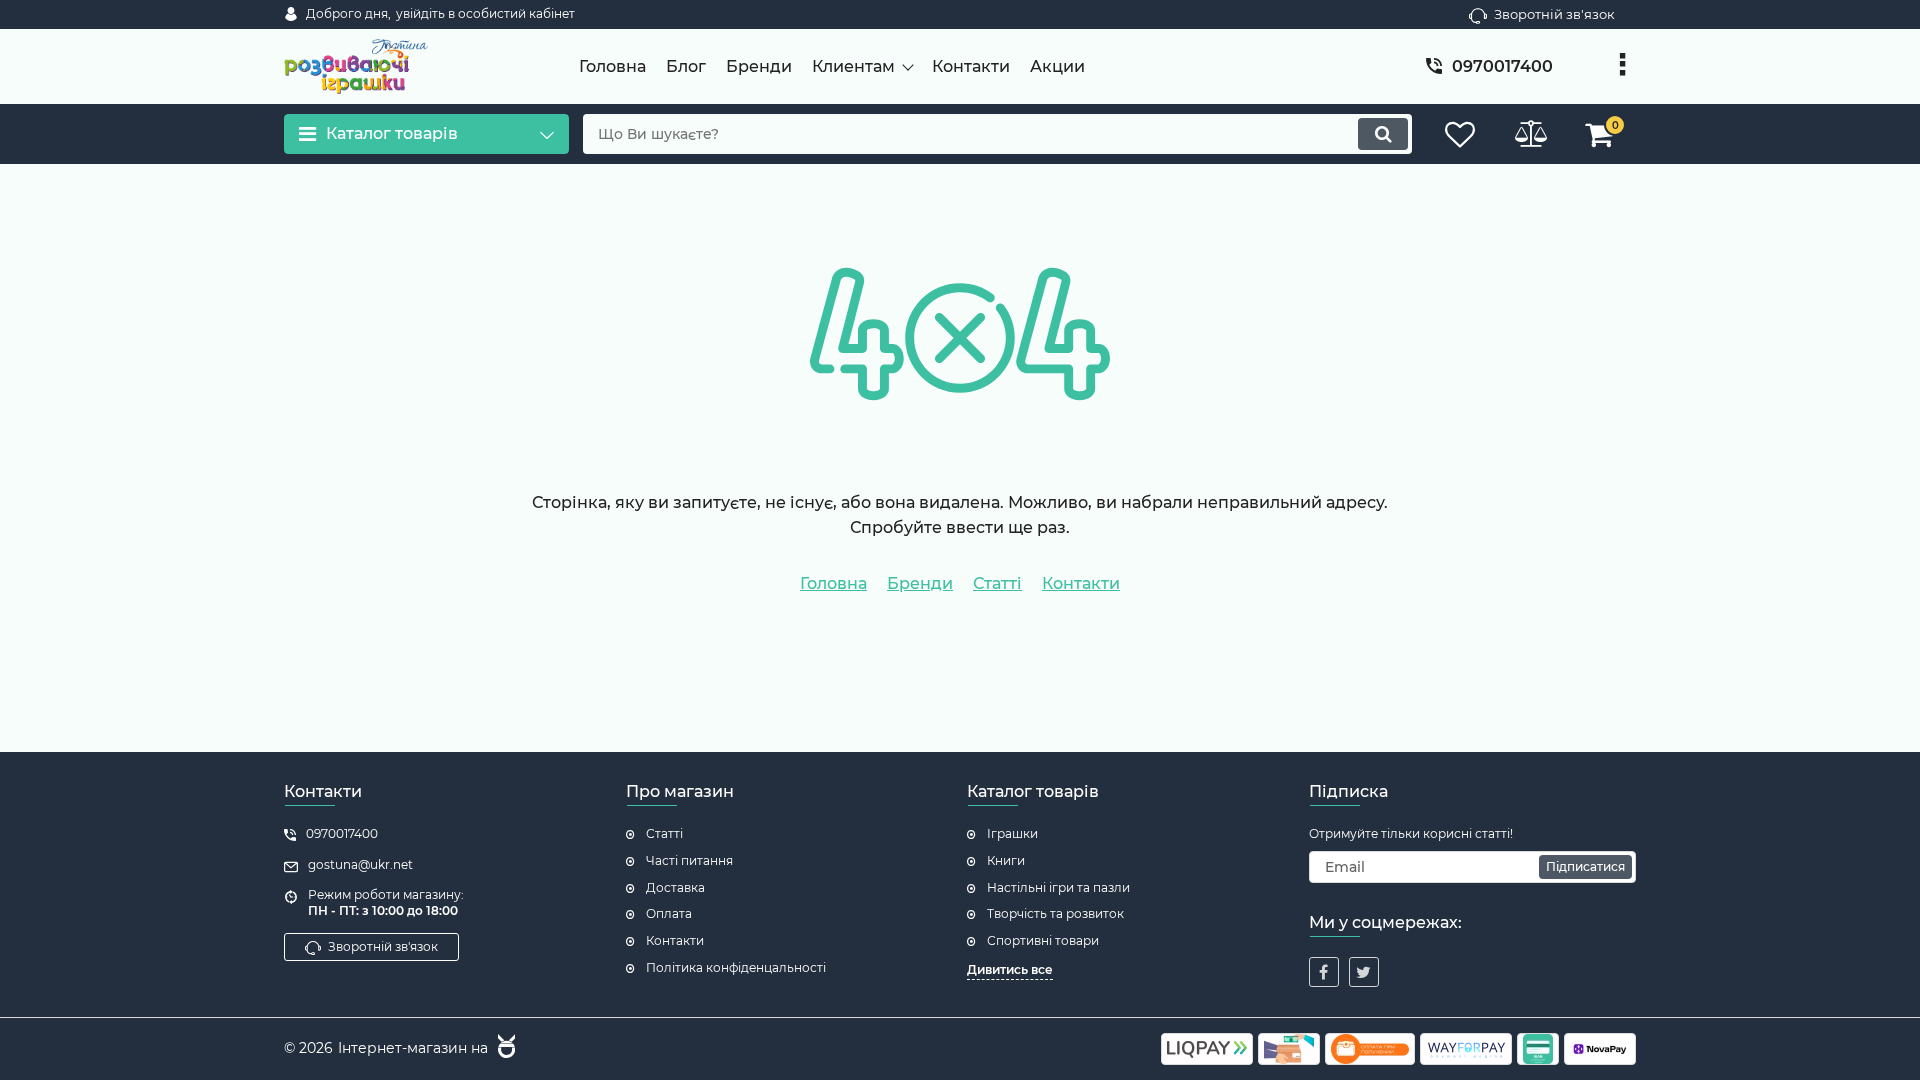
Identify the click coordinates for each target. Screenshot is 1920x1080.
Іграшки (1012, 833)
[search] (1383, 134)
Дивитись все (1010, 969)
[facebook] (1324, 972)
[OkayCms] (504, 1049)
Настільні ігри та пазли (1058, 887)
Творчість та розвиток (1055, 913)
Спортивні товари (1043, 940)
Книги (1006, 860)
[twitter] (1364, 972)
